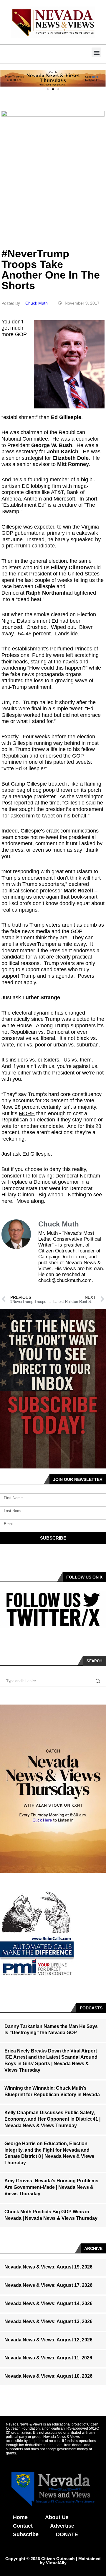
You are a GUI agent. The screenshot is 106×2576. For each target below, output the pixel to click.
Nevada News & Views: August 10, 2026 (48, 2376)
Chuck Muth (37, 303)
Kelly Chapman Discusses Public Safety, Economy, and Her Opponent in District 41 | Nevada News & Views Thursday (52, 2119)
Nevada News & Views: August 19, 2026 (48, 2267)
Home (20, 2517)
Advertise (62, 2526)
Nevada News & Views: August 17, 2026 (48, 2285)
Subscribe (26, 2534)
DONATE (67, 2534)
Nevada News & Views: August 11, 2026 (48, 2358)
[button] (96, 52)
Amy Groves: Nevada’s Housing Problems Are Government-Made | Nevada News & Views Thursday (51, 2187)
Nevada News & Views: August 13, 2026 (48, 2321)
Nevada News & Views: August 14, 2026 (48, 2303)
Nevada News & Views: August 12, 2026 (48, 2340)
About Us (57, 2517)
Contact (23, 2526)
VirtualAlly (56, 2563)
